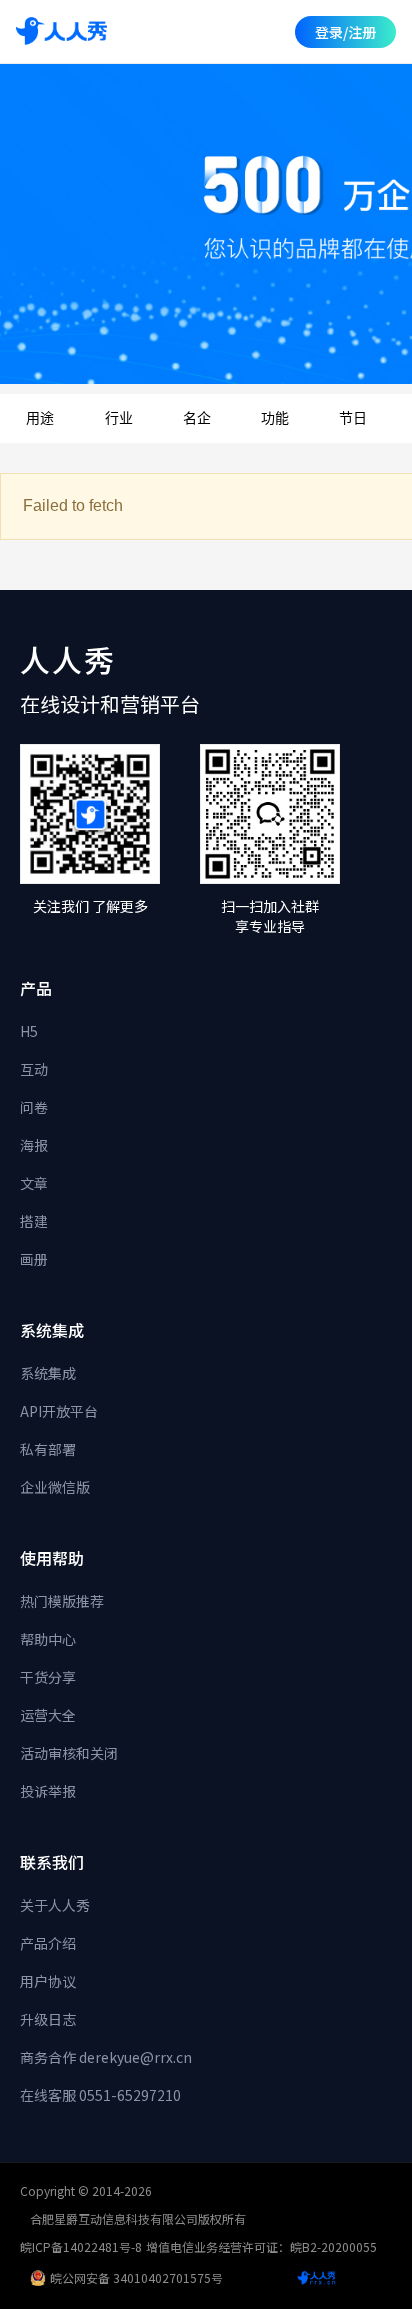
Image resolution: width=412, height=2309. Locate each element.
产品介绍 (48, 1943)
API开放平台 (59, 1411)
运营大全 (48, 1715)
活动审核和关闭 (69, 1753)
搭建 (34, 1221)
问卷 (34, 1107)
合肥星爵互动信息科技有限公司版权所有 (138, 2218)
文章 (34, 1183)
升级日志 (48, 2019)
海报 (34, 1145)
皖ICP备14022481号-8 (81, 2246)
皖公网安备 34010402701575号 (136, 2277)
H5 (29, 1031)
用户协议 (48, 1981)
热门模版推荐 (62, 1601)
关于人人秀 (55, 1905)
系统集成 (48, 1373)
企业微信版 (55, 1487)
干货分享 (48, 1677)
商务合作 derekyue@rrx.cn (106, 2057)
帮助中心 (48, 1639)
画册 (34, 1259)
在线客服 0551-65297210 (100, 2095)
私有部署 (48, 1449)
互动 (34, 1069)
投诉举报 (48, 1791)
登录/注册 (345, 32)
